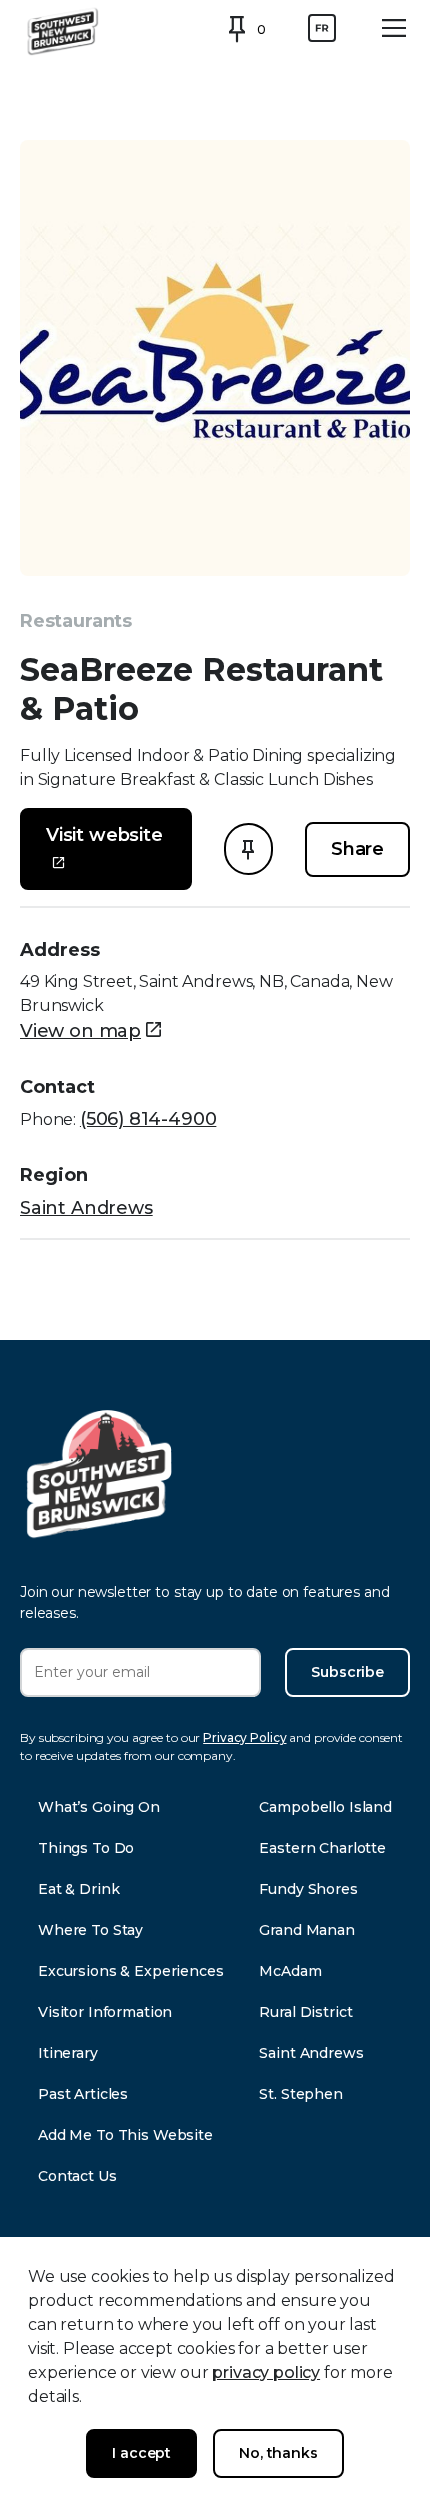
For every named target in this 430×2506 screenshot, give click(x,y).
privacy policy (266, 2372)
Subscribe (347, 1672)
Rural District (305, 2012)
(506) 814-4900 (148, 1119)
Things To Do (86, 1848)
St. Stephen (300, 2094)
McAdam (290, 1971)
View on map (80, 1031)
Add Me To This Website (125, 2135)
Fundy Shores (308, 1889)
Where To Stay (90, 1930)
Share (357, 849)
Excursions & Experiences (131, 1971)
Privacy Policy (244, 1737)
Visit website (104, 835)
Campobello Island (325, 1807)
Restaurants (76, 621)
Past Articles (83, 2094)
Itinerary (68, 2053)
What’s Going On (99, 1807)
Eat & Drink (78, 1889)
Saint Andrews (86, 1208)
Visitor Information (105, 2012)
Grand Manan (306, 1930)
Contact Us (77, 2176)
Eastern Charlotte (322, 1848)
